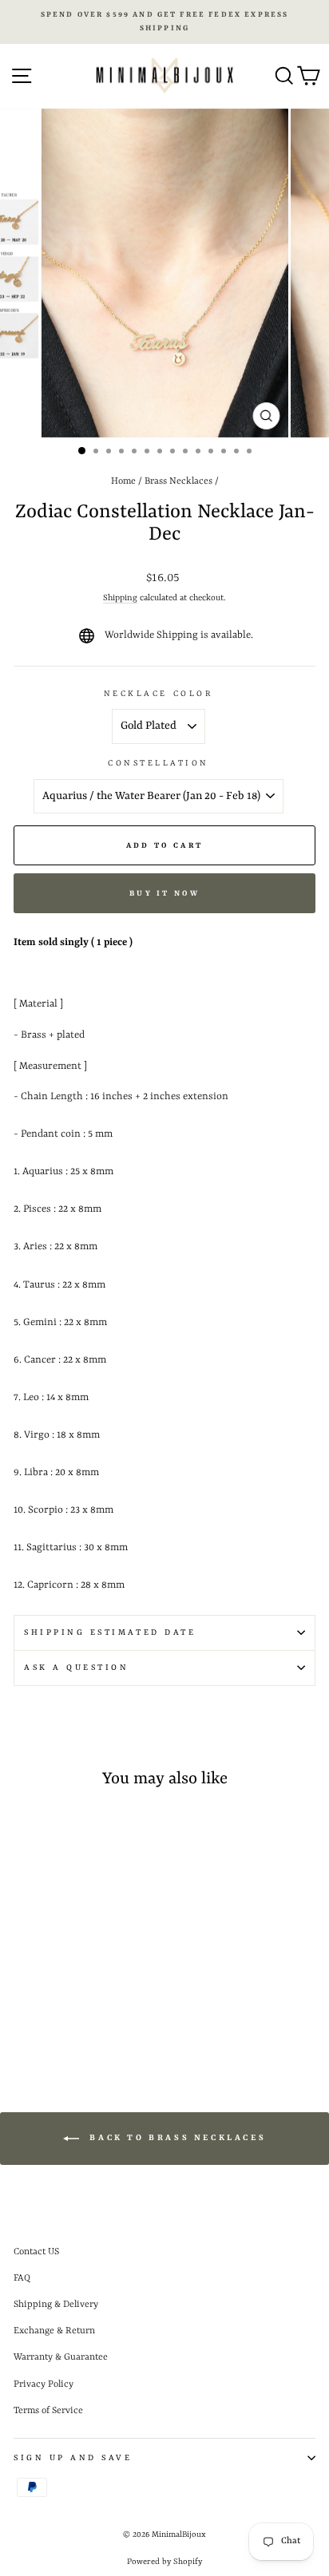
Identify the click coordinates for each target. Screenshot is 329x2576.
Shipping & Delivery (56, 2305)
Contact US (36, 2252)
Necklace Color (159, 694)
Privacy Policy (44, 2384)
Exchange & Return (54, 2331)
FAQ (22, 2278)
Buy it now (164, 894)
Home (123, 481)
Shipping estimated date (110, 1632)
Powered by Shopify (164, 2562)
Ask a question (76, 1668)
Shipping (120, 598)
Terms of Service (48, 2411)
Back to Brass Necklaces (176, 2138)
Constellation (159, 763)
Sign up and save (73, 2458)
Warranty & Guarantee (61, 2357)
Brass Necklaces (178, 481)
